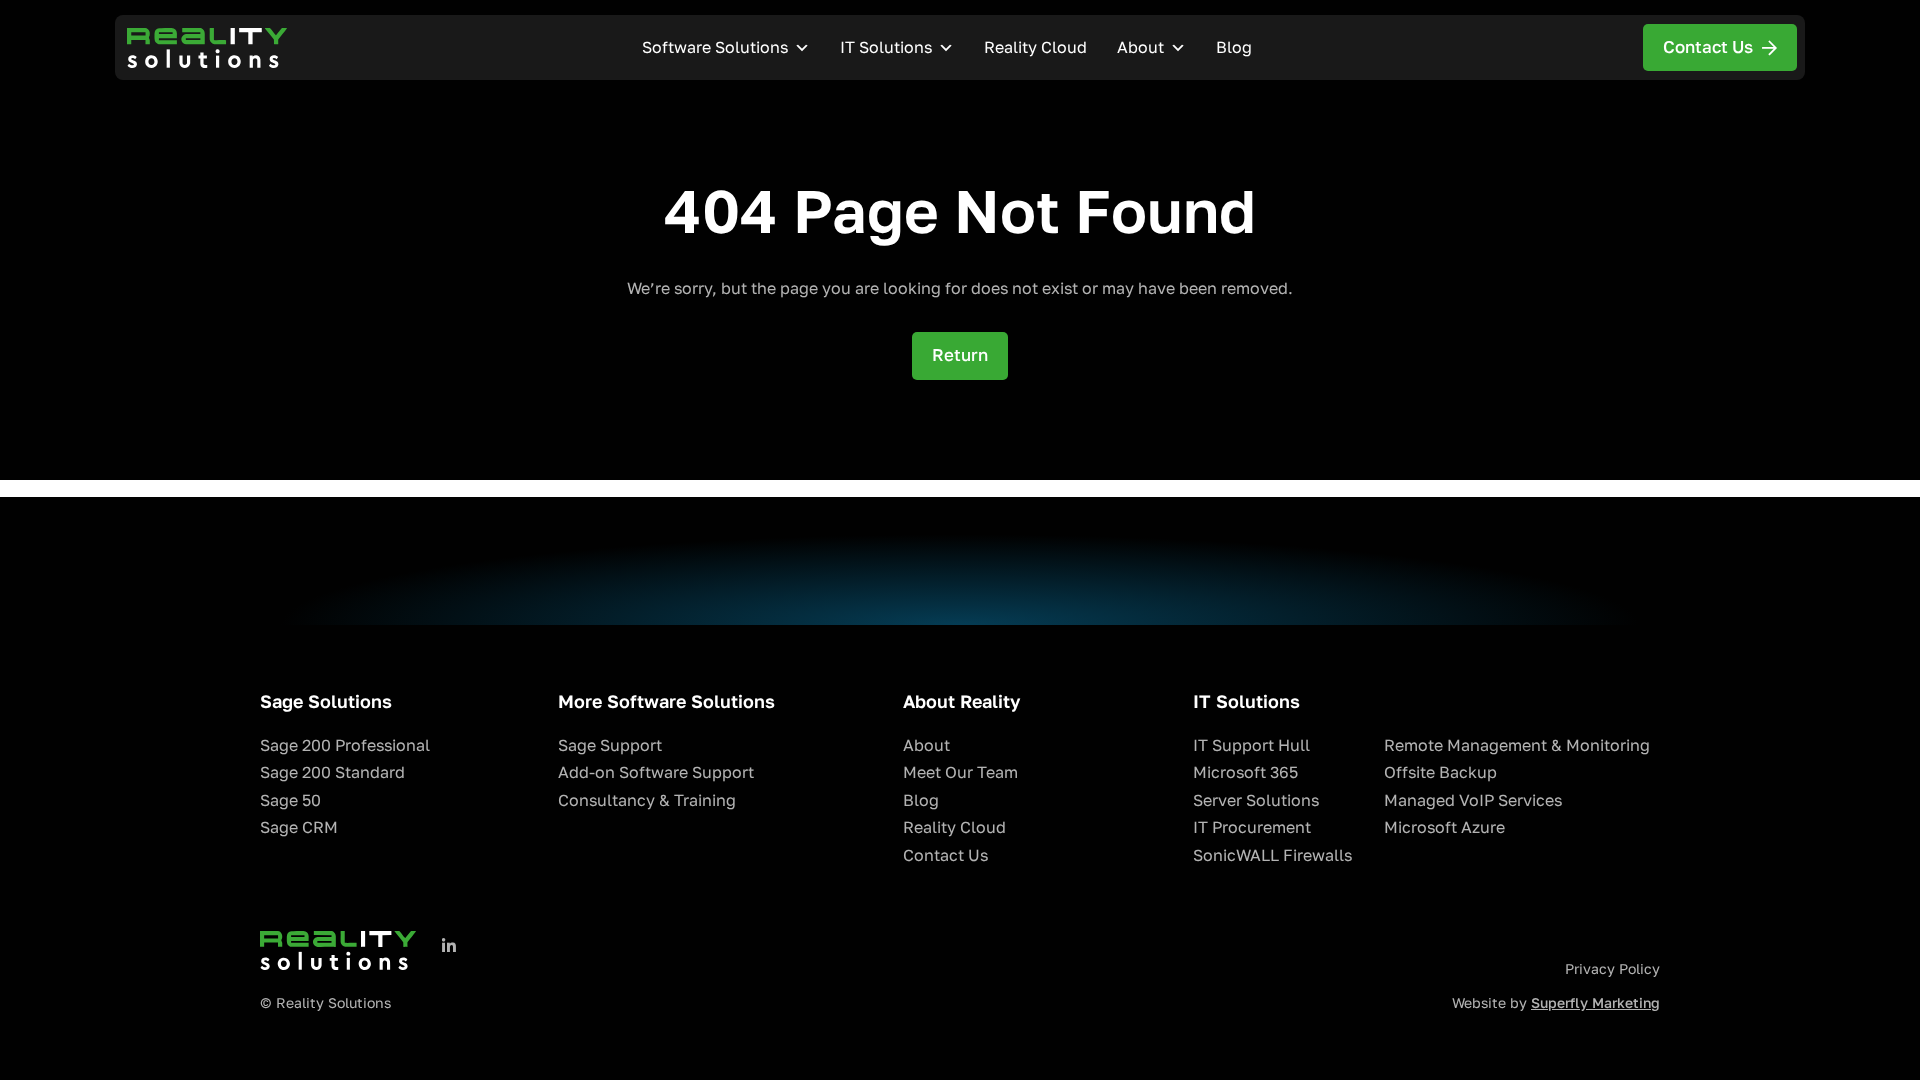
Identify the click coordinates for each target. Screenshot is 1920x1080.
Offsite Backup (1440, 772)
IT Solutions (886, 47)
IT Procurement (1252, 827)
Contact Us (945, 855)
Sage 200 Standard (332, 772)
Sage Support (610, 745)
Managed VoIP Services (1473, 800)
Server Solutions (1256, 800)
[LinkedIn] (449, 946)
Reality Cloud (1035, 47)
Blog (1234, 47)
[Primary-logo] (207, 48)
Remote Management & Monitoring (1517, 745)
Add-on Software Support (656, 772)
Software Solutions (715, 47)
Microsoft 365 (1245, 772)
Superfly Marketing (1595, 1003)
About (1140, 47)
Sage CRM (299, 827)
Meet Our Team (960, 772)
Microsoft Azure (1444, 827)
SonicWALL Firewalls (1272, 855)
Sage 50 (290, 800)
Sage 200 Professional (345, 745)
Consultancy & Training (647, 800)
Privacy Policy (1612, 969)
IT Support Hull (1251, 745)
